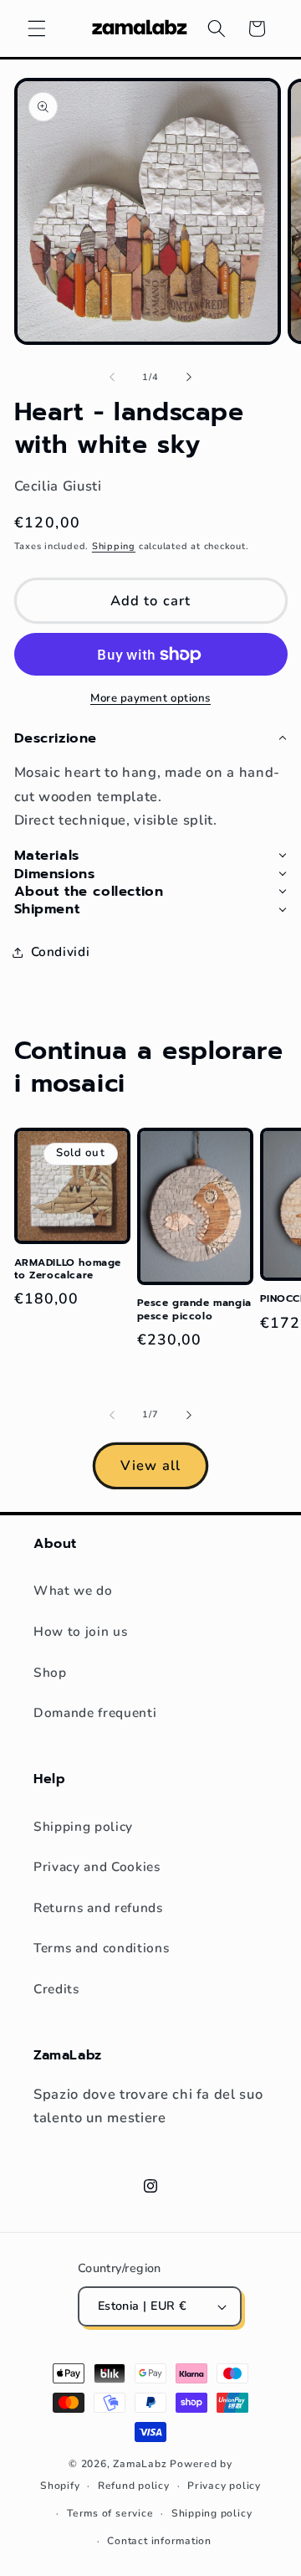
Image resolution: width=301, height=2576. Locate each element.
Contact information (159, 2541)
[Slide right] (189, 378)
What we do (73, 1590)
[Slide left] (112, 378)
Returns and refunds (98, 1908)
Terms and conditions (101, 1948)
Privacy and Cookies (97, 1866)
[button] (37, 28)
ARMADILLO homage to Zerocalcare (68, 1270)
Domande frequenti (95, 1712)
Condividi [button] (61, 951)
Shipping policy (83, 1826)
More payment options (150, 698)
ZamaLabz (140, 2464)
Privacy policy (224, 2486)
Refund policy (134, 2486)
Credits (56, 1989)
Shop (50, 1672)
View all (150, 1465)
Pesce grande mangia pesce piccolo (194, 1310)
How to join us (80, 1631)
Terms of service (110, 2513)
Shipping (114, 546)
